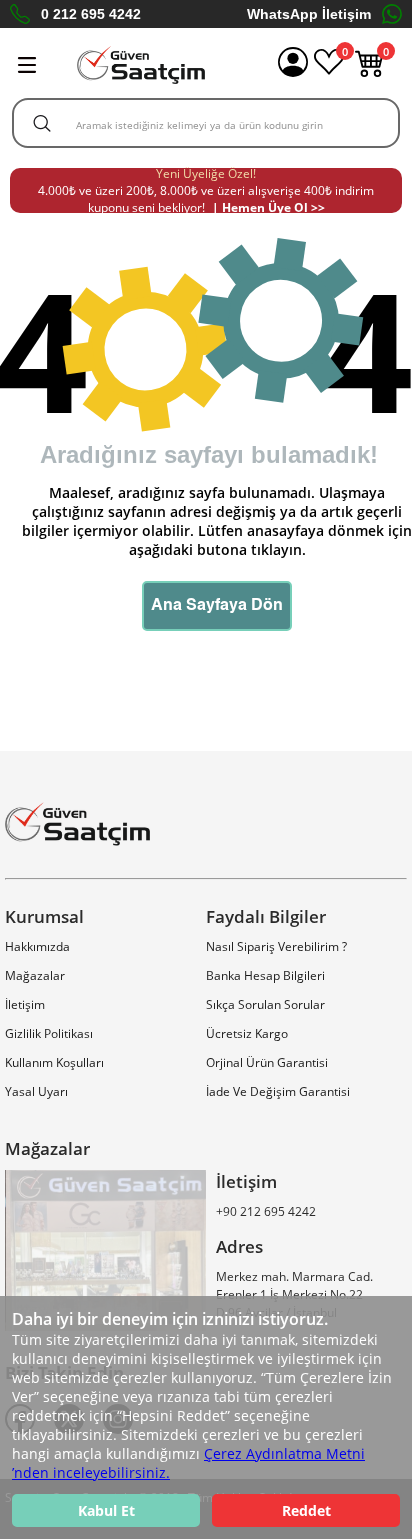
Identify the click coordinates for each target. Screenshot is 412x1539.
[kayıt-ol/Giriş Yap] (293, 65)
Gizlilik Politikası (49, 1033)
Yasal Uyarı (36, 1091)
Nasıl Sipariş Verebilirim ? (276, 946)
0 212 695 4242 (91, 14)
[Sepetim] (370, 72)
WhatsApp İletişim (309, 14)
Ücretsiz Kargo (247, 1033)
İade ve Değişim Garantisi (278, 1091)
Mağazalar (35, 975)
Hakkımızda (37, 946)
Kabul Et (106, 1510)
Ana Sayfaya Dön (217, 606)
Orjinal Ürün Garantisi (267, 1062)
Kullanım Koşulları (54, 1062)
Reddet (306, 1510)
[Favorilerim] (329, 72)
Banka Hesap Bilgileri (265, 975)
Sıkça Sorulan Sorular (265, 1004)
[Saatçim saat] (141, 65)
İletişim (25, 1004)
